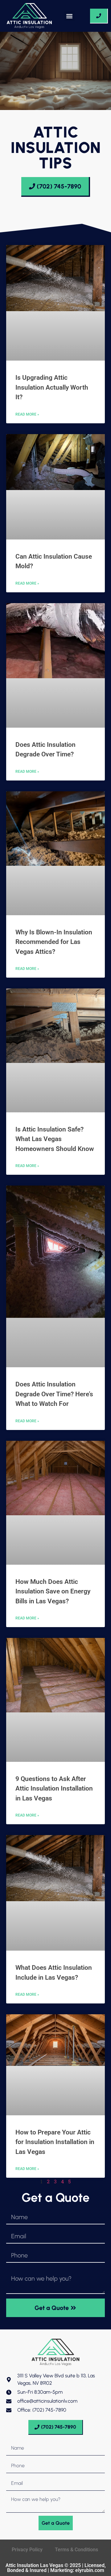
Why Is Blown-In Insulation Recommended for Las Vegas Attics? (54, 942)
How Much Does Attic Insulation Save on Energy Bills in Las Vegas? (53, 1591)
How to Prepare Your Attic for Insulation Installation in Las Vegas (55, 2142)
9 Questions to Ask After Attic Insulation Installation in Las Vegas (54, 1789)
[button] (70, 16)
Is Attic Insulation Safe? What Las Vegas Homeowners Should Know (55, 1139)
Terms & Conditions (77, 2550)
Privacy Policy (27, 2550)
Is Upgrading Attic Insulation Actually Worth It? (52, 387)
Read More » (27, 414)
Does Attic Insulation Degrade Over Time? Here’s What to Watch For (54, 1394)
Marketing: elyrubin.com (77, 2570)
